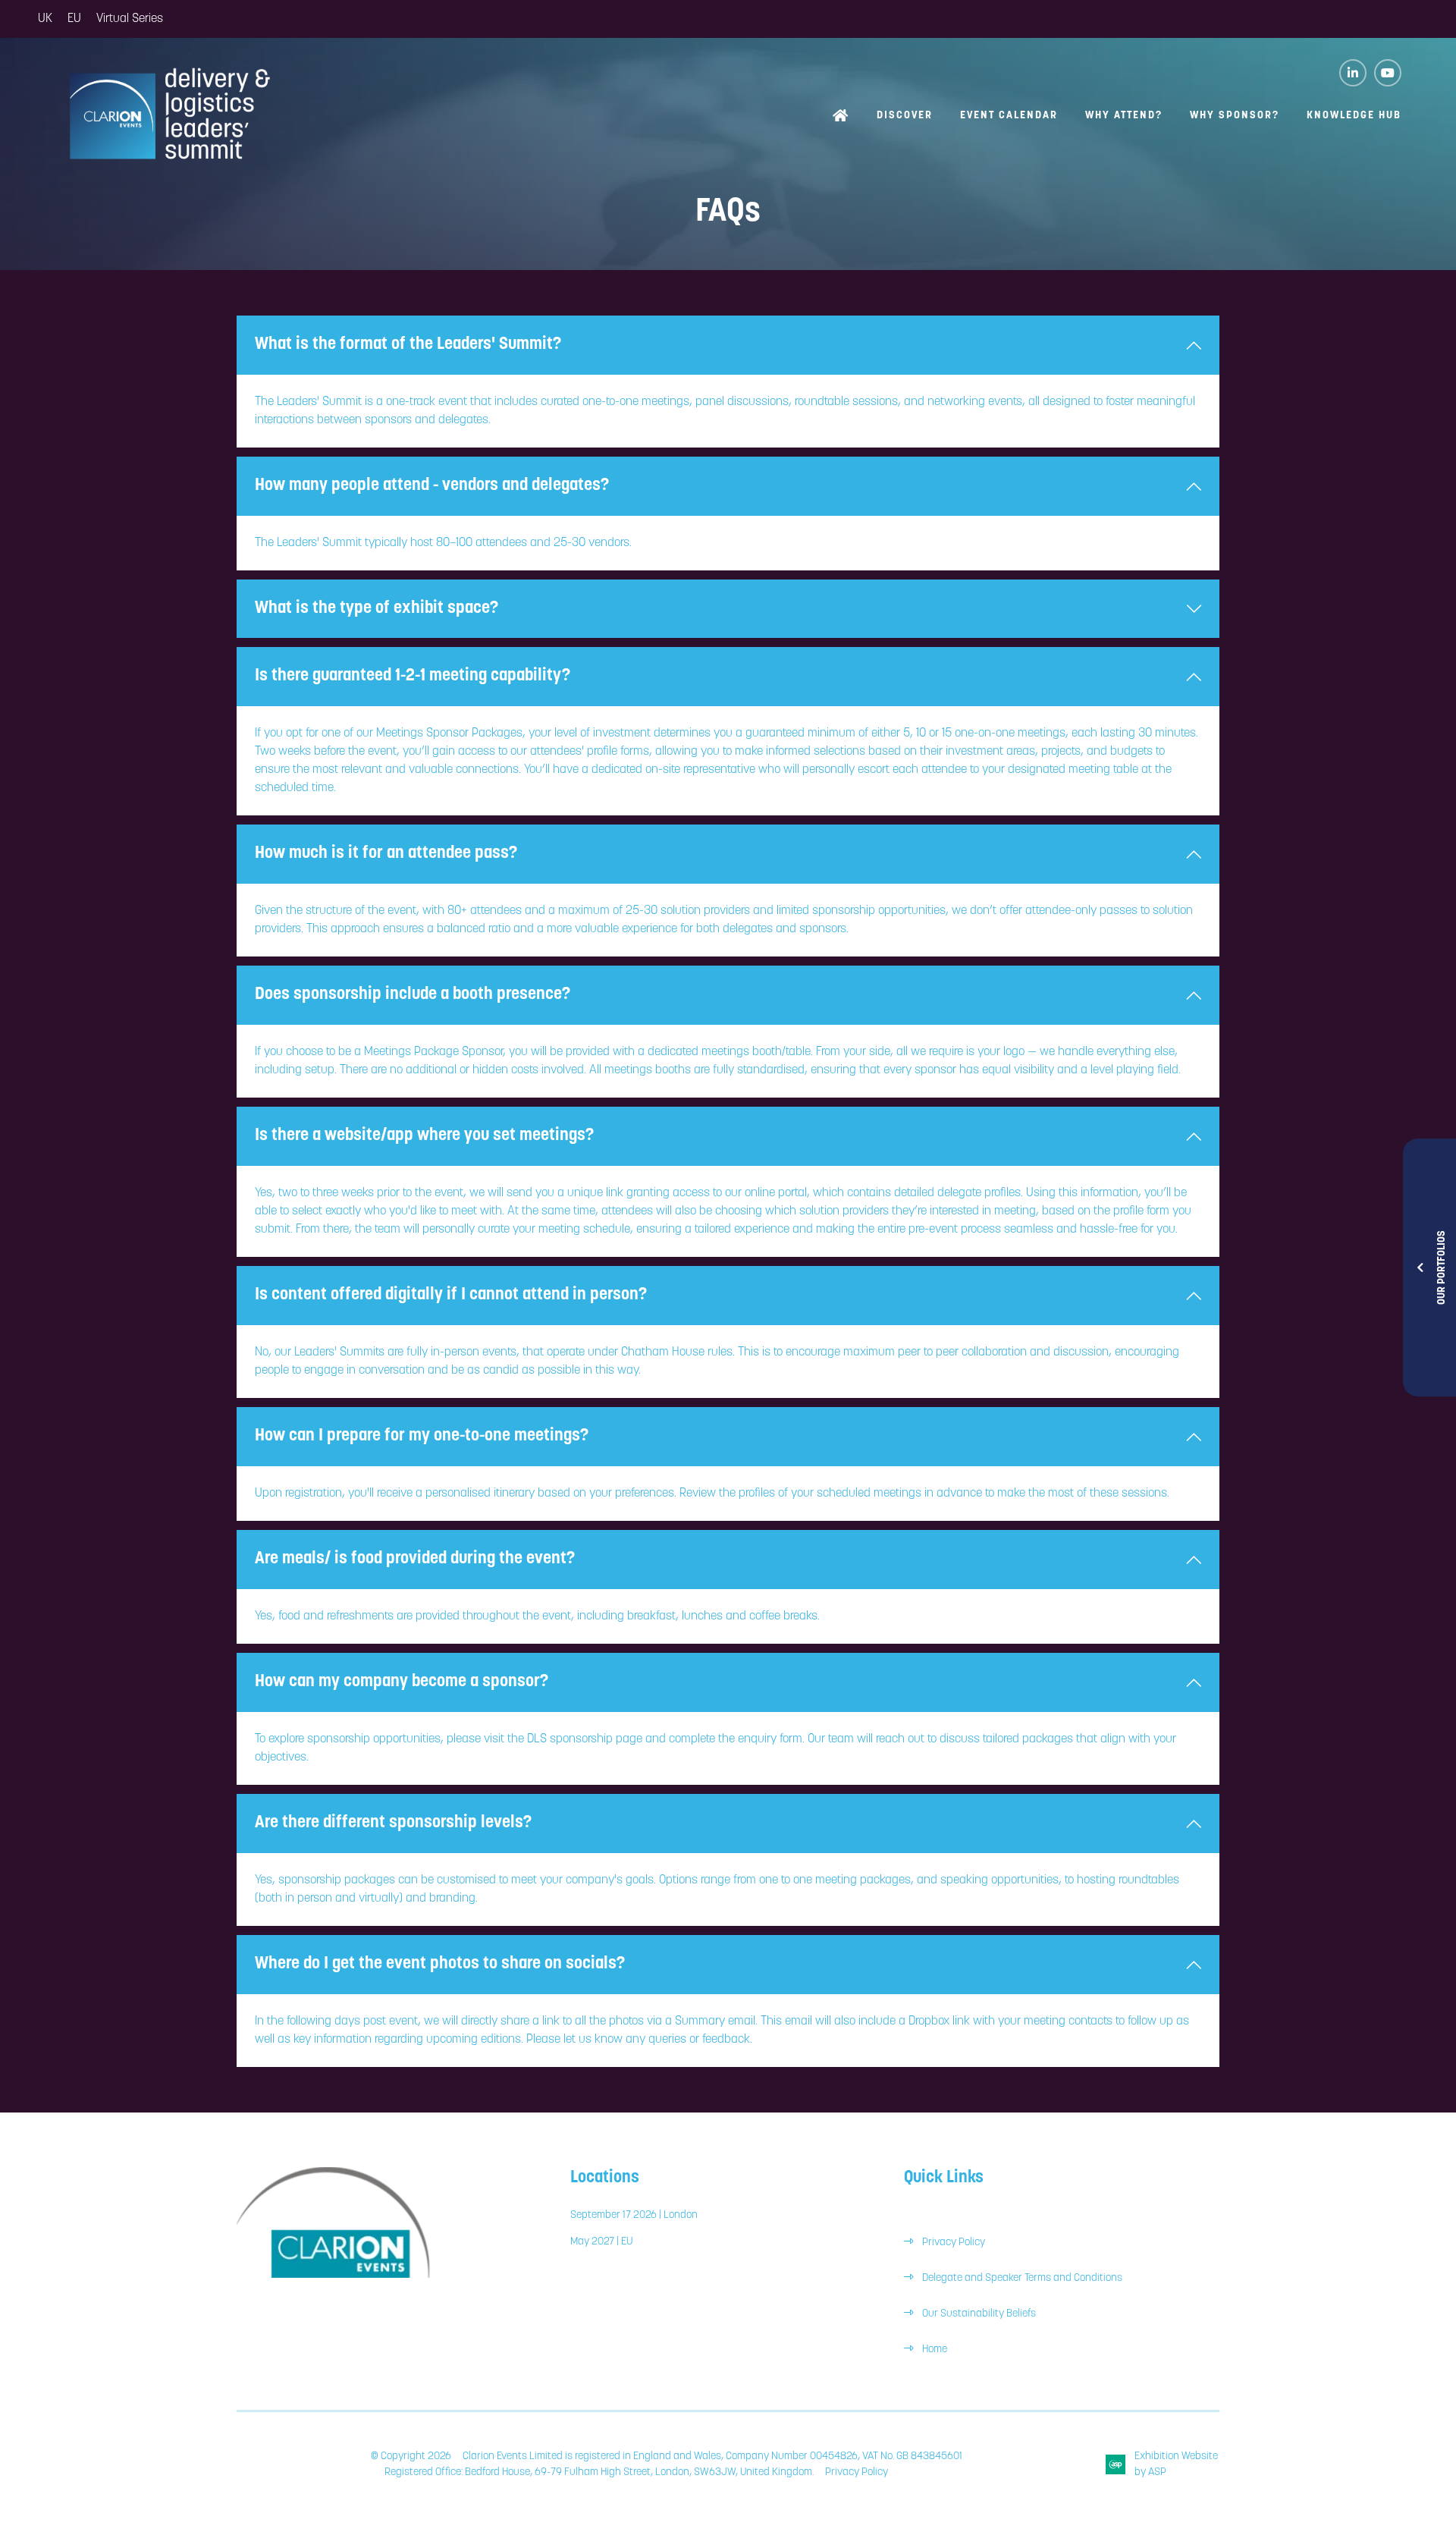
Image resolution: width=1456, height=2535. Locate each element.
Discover (905, 116)
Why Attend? (1124, 116)
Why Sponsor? (1235, 116)
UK (45, 19)
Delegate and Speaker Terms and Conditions (1023, 2278)
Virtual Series (130, 19)
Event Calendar (1009, 116)
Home (841, 117)
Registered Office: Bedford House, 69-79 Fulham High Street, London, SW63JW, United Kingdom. (599, 2472)
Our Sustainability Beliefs (979, 2314)
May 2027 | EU (601, 2242)
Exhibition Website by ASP (1176, 2464)
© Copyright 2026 (411, 2456)
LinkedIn (1353, 73)
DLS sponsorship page (585, 1739)
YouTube (1388, 73)
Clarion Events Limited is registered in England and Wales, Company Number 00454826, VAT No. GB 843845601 (712, 2456)
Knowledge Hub (1354, 116)
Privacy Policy (954, 2243)
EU (74, 19)
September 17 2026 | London (634, 2215)
